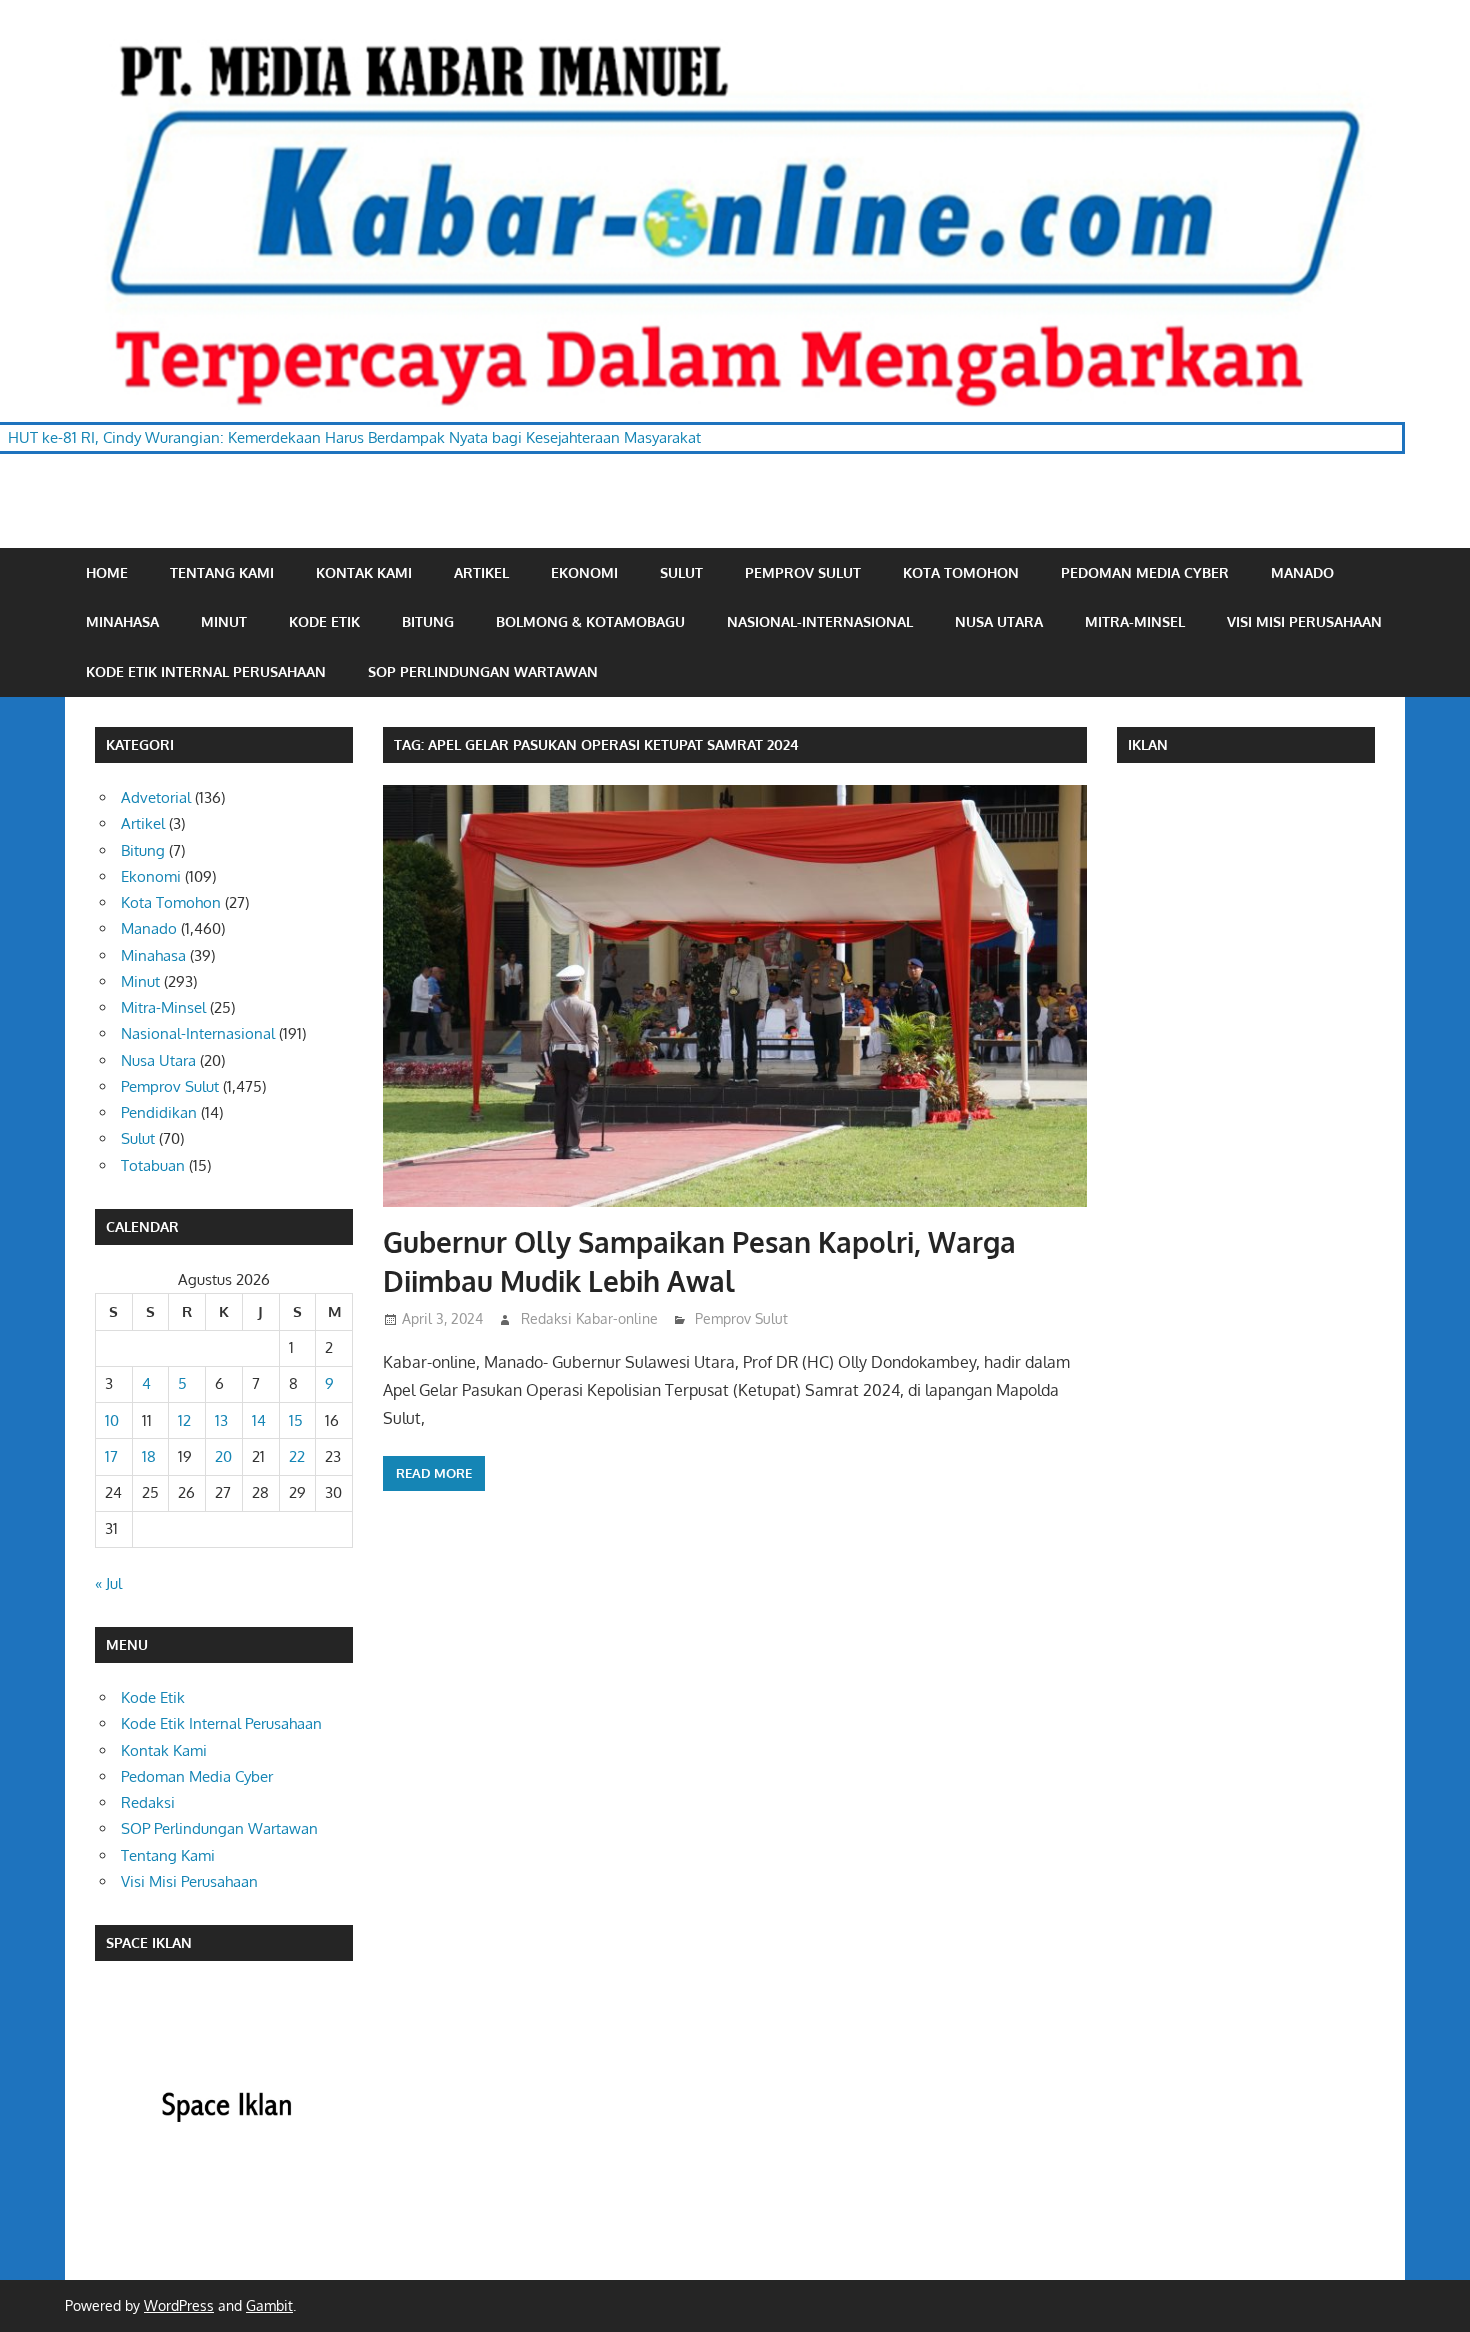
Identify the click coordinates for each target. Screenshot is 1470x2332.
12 (184, 1420)
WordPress (179, 2305)
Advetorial (156, 797)
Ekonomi (584, 572)
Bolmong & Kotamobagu (590, 621)
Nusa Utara (999, 621)
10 (112, 1420)
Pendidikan (159, 1112)
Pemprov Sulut (803, 572)
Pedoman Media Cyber (1145, 572)
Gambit (269, 2305)
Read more (434, 1473)
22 (297, 1456)
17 (111, 1456)
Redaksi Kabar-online (589, 1318)
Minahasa (122, 621)
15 (296, 1420)
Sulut (681, 572)
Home (107, 572)
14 (259, 1420)
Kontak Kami (364, 572)
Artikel (481, 572)
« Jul (108, 1583)
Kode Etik (324, 621)
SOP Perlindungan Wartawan (483, 671)
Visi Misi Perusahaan (1304, 621)
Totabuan (153, 1165)
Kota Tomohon (961, 572)
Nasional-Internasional (820, 621)
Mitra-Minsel (1135, 621)
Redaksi (148, 1802)
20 (223, 1456)
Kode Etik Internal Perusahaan (206, 671)
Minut (224, 621)
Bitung (428, 621)
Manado (1302, 572)
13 (221, 1420)
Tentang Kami (222, 572)
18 (149, 1456)
